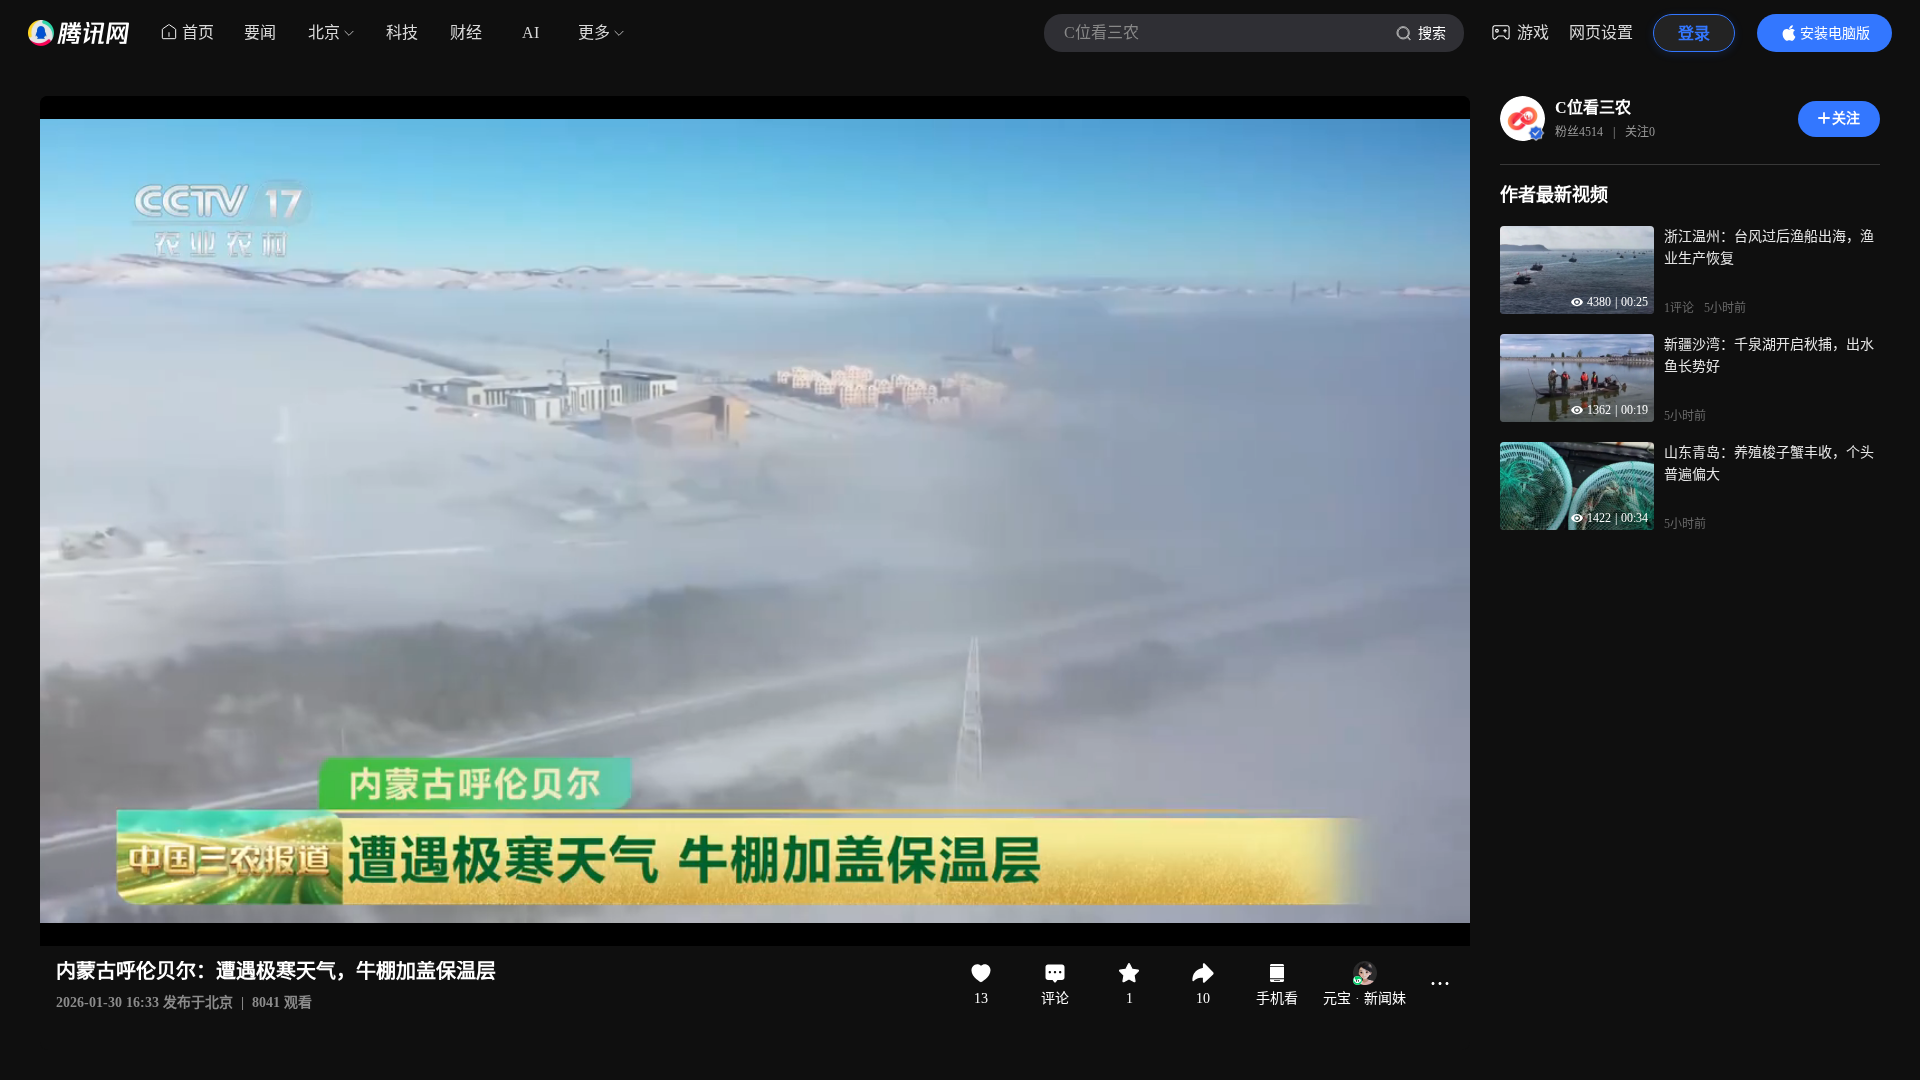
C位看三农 (1593, 107)
